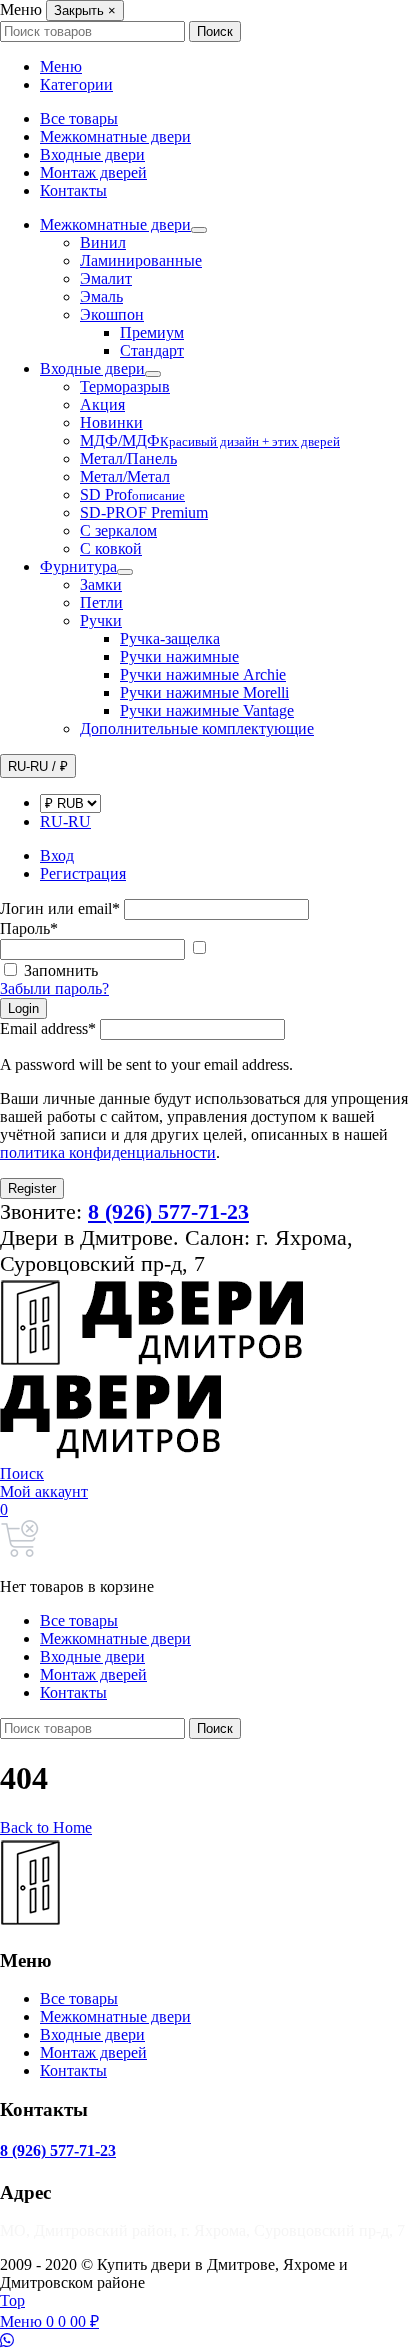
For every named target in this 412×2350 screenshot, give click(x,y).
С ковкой (111, 548)
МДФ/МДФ (210, 440)
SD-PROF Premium (144, 512)
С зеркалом (118, 530)
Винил (103, 242)
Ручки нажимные (179, 656)
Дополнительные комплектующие (197, 728)
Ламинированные (141, 260)
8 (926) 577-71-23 (58, 2150)
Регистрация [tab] (83, 873)
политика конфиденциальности (108, 1152)
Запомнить (61, 970)
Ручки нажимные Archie (203, 674)
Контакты (73, 190)
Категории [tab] (76, 84)
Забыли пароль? (54, 988)
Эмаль (101, 296)
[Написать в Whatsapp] (206, 2341)
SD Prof (132, 494)
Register (32, 1188)
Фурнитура (78, 566)
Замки (101, 584)
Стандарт (152, 350)
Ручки (101, 620)
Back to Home (46, 1827)
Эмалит (106, 278)
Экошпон (112, 314)
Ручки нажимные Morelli (204, 692)
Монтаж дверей (93, 172)
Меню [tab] (61, 66)
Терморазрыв (125, 386)
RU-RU (65, 821)
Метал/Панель (128, 458)
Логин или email (60, 908)
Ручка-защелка (170, 638)
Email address (48, 1028)
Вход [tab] (57, 855)
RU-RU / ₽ (38, 766)
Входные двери (92, 154)
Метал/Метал (125, 476)
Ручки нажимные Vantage (207, 710)
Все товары (79, 118)
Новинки (111, 422)
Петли (101, 602)
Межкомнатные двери (115, 136)
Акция (102, 404)
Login (23, 1008)
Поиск (215, 31)
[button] (22, 1473)
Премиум (152, 332)
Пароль (29, 928)
